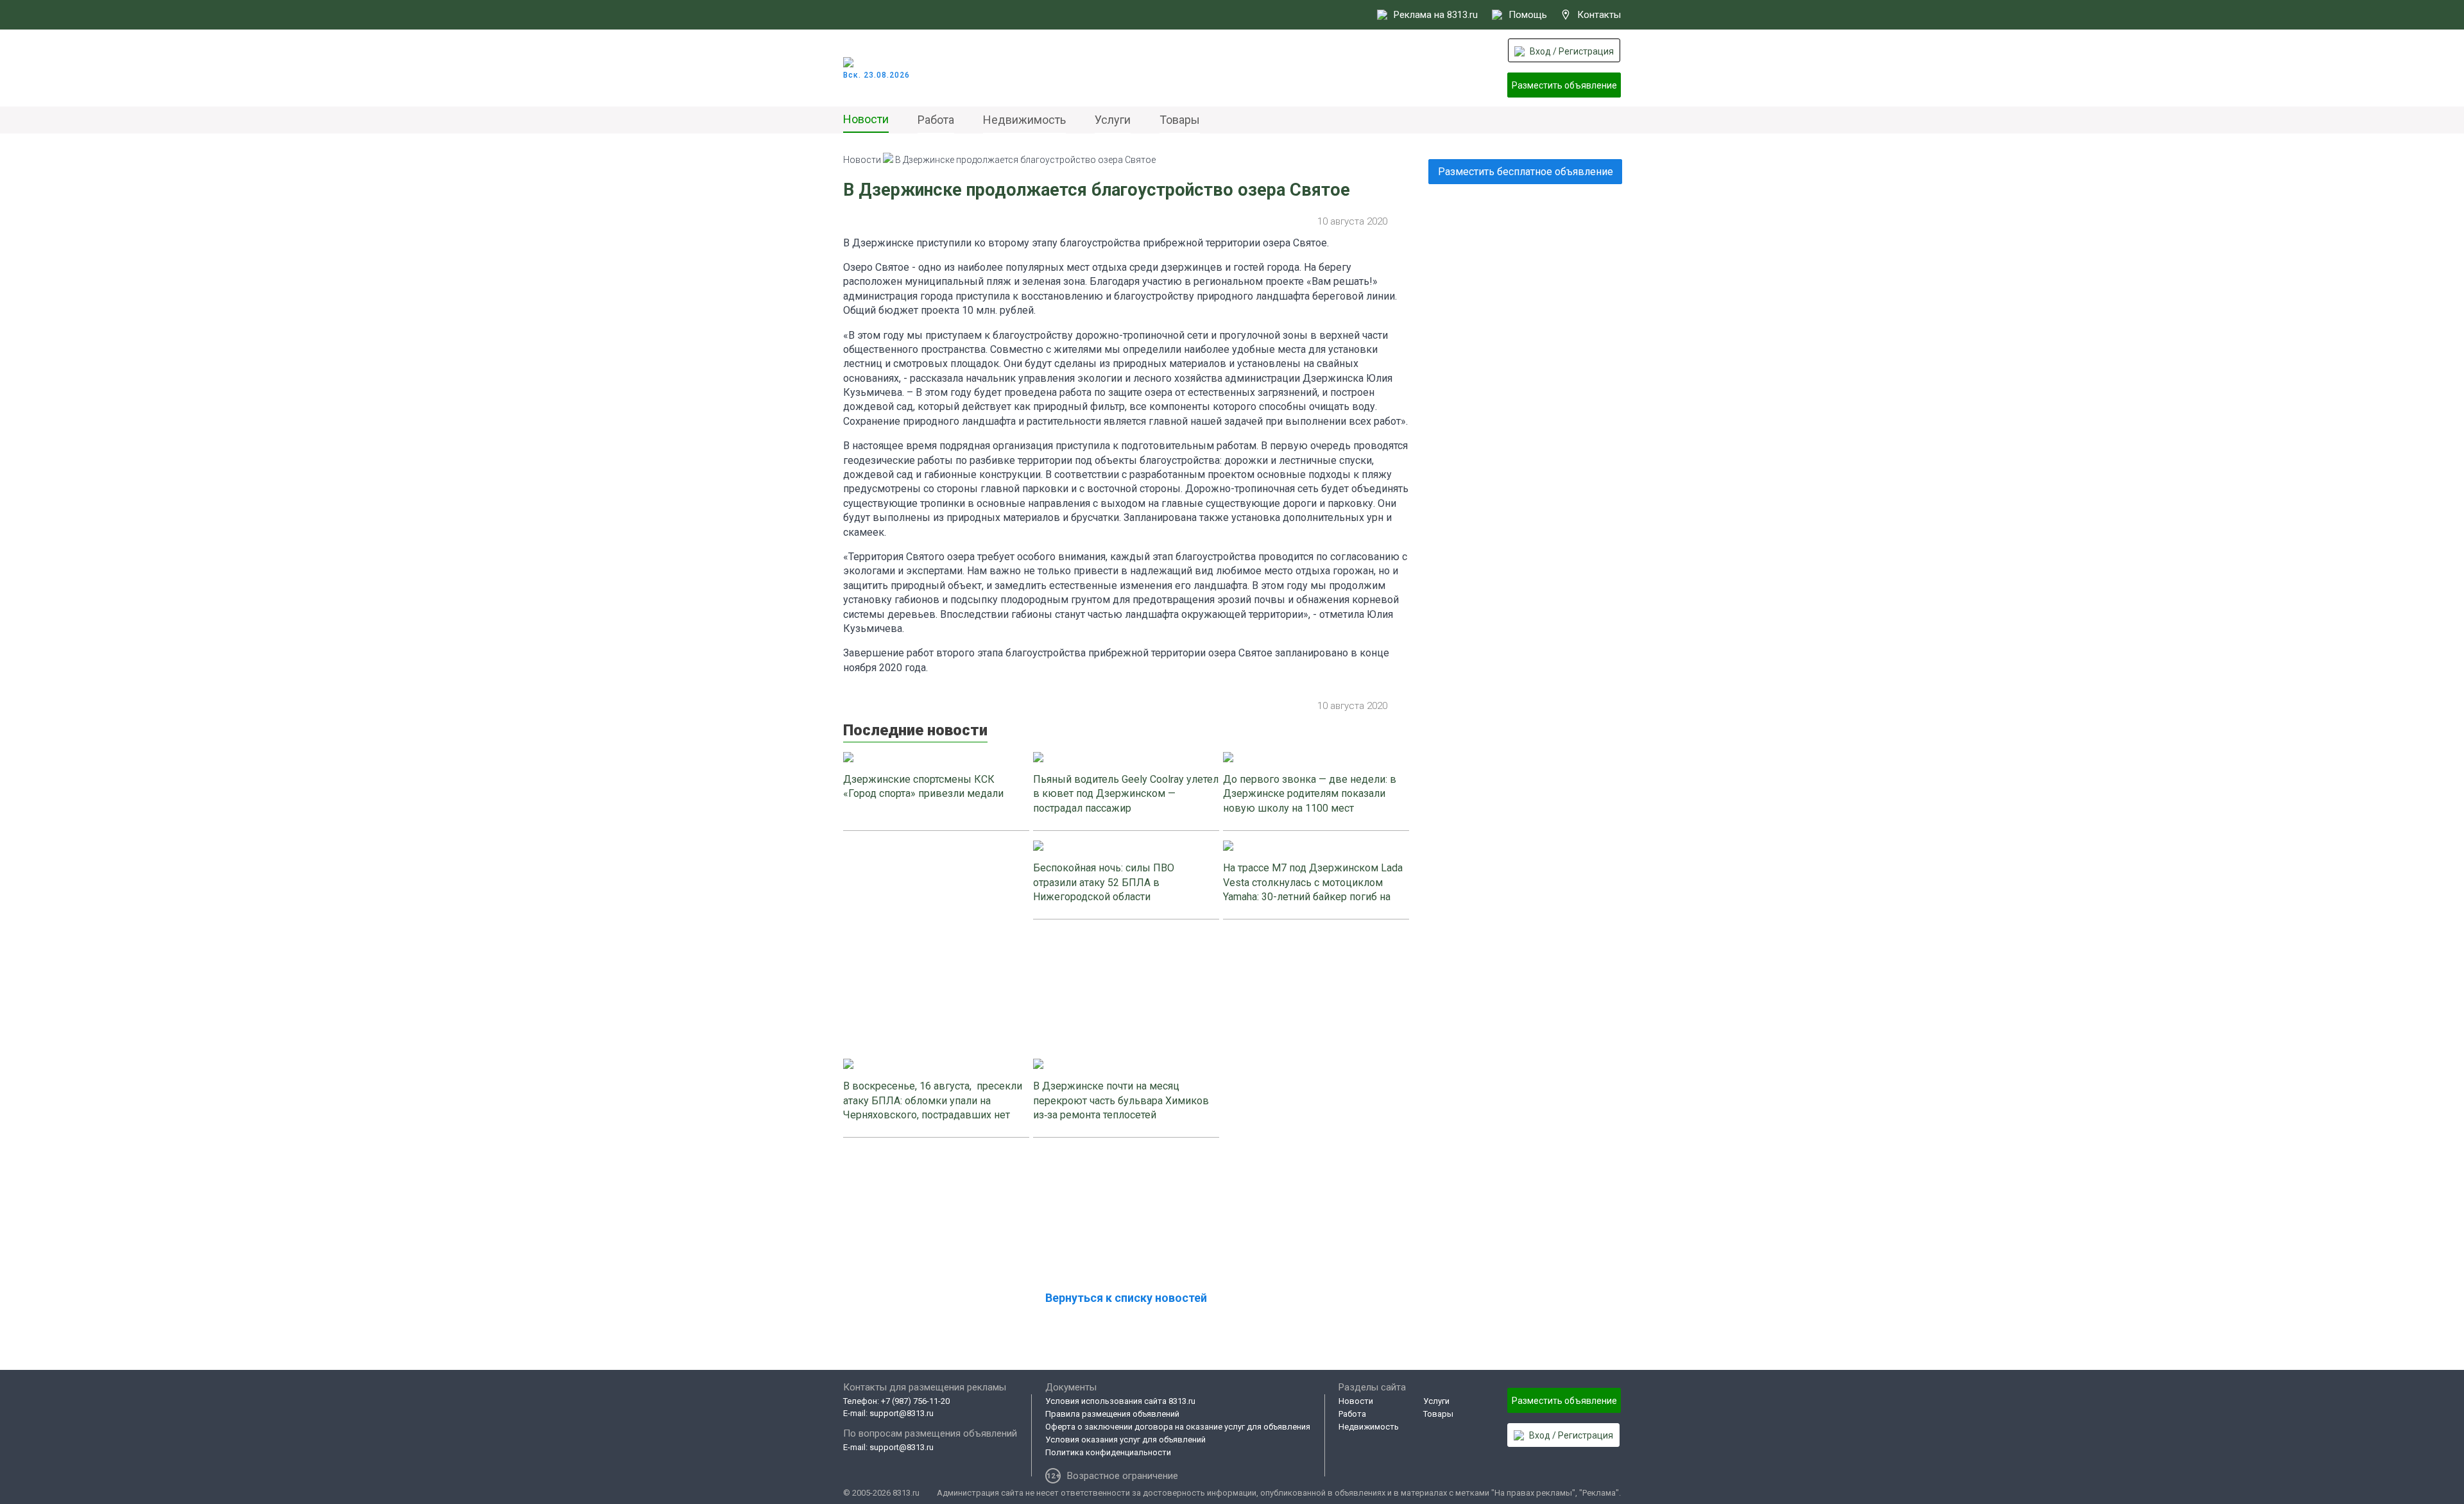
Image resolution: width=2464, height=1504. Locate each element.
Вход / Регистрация (1572, 51)
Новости (866, 119)
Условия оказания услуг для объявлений (1125, 1440)
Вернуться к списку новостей (1126, 1298)
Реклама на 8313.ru (1436, 15)
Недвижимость (1024, 120)
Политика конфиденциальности (1108, 1452)
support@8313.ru (902, 1413)
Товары (1180, 120)
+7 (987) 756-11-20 (915, 1401)
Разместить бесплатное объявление (1526, 172)
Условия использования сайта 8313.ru (1120, 1401)
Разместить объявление (1564, 85)
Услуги (1113, 120)
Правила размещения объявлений (1112, 1414)
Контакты (1599, 15)
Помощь (1528, 15)
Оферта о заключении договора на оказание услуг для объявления (1178, 1427)
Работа (936, 120)
